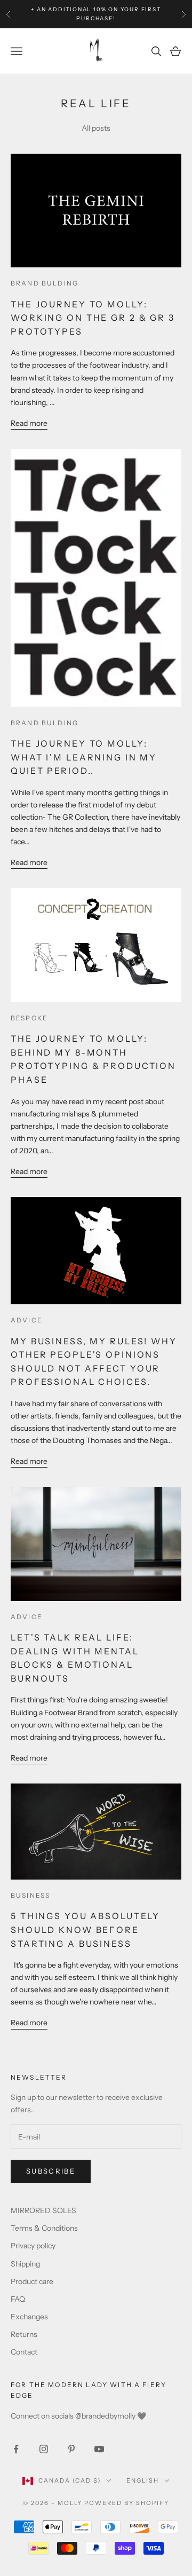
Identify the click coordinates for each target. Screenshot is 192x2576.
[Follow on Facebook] (16, 2449)
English (143, 2480)
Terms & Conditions (44, 2228)
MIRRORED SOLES (43, 2210)
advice (27, 1320)
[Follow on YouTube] (99, 2449)
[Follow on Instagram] (44, 2449)
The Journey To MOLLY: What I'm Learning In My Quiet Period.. (84, 757)
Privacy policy (33, 2246)
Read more (29, 423)
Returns (24, 2334)
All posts (96, 128)
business (30, 1895)
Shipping (25, 2264)
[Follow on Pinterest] (71, 2449)
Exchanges (29, 2317)
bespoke (29, 1018)
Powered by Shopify (127, 2503)
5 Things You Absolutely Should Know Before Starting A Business (85, 1929)
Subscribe (51, 2171)
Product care (32, 2281)
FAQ (18, 2299)
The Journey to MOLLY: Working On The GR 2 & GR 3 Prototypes (93, 318)
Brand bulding (45, 283)
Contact (24, 2352)
